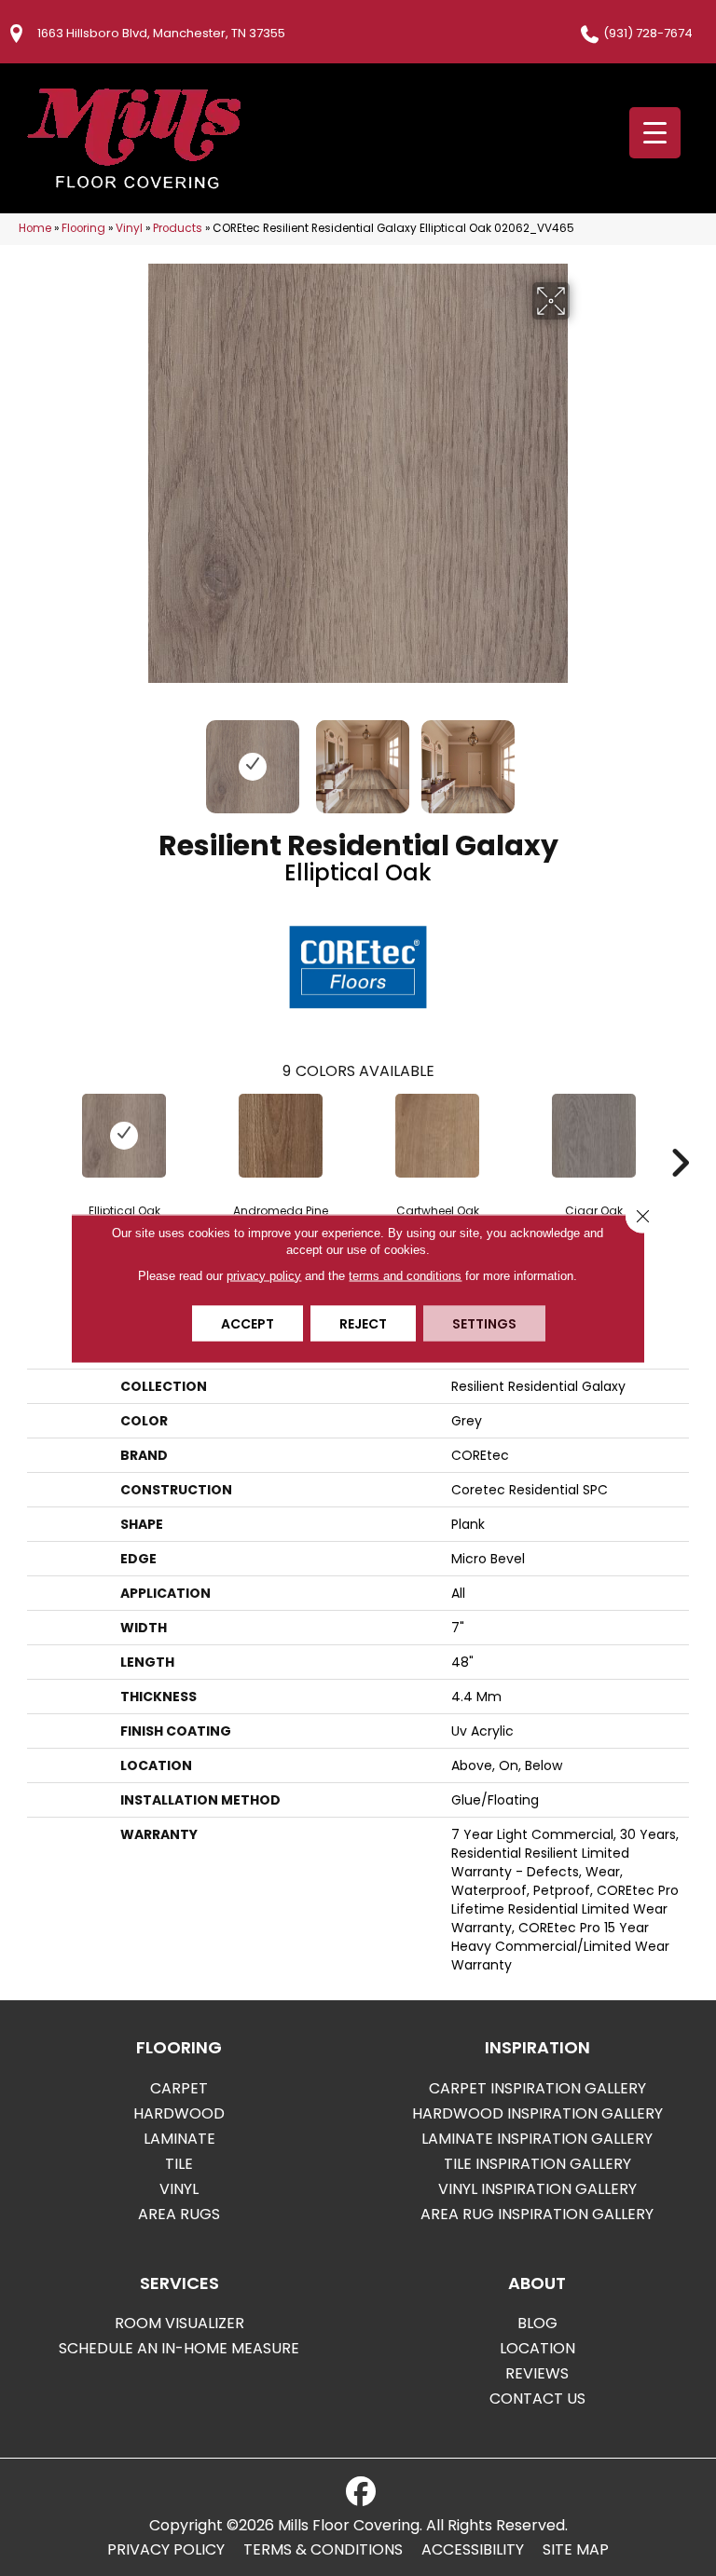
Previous (134, 757)
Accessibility (473, 2550)
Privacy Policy (166, 2550)
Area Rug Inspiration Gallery (537, 2214)
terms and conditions (405, 1275)
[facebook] (361, 2492)
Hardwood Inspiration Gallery (537, 2113)
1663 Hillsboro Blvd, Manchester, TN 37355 (161, 33)
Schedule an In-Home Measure (179, 2348)
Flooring (83, 228)
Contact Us (537, 2399)
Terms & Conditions (323, 2550)
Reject (363, 1323)
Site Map (576, 2550)
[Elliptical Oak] (124, 1136)
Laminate (179, 2139)
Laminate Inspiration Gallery (537, 2139)
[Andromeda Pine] (281, 1136)
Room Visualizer (179, 2323)
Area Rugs (179, 2214)
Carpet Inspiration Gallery (537, 2088)
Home (35, 228)
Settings (484, 1323)
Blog (537, 2323)
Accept (248, 1323)
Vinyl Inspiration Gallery (537, 2189)
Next (582, 757)
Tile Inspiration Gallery (537, 2164)
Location (537, 2348)
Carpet (179, 2088)
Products (178, 228)
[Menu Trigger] (655, 133)
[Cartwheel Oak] (437, 1136)
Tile (179, 2164)
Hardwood (179, 2113)
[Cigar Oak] (594, 1136)
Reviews (537, 2373)
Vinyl (129, 228)
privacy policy (264, 1275)
